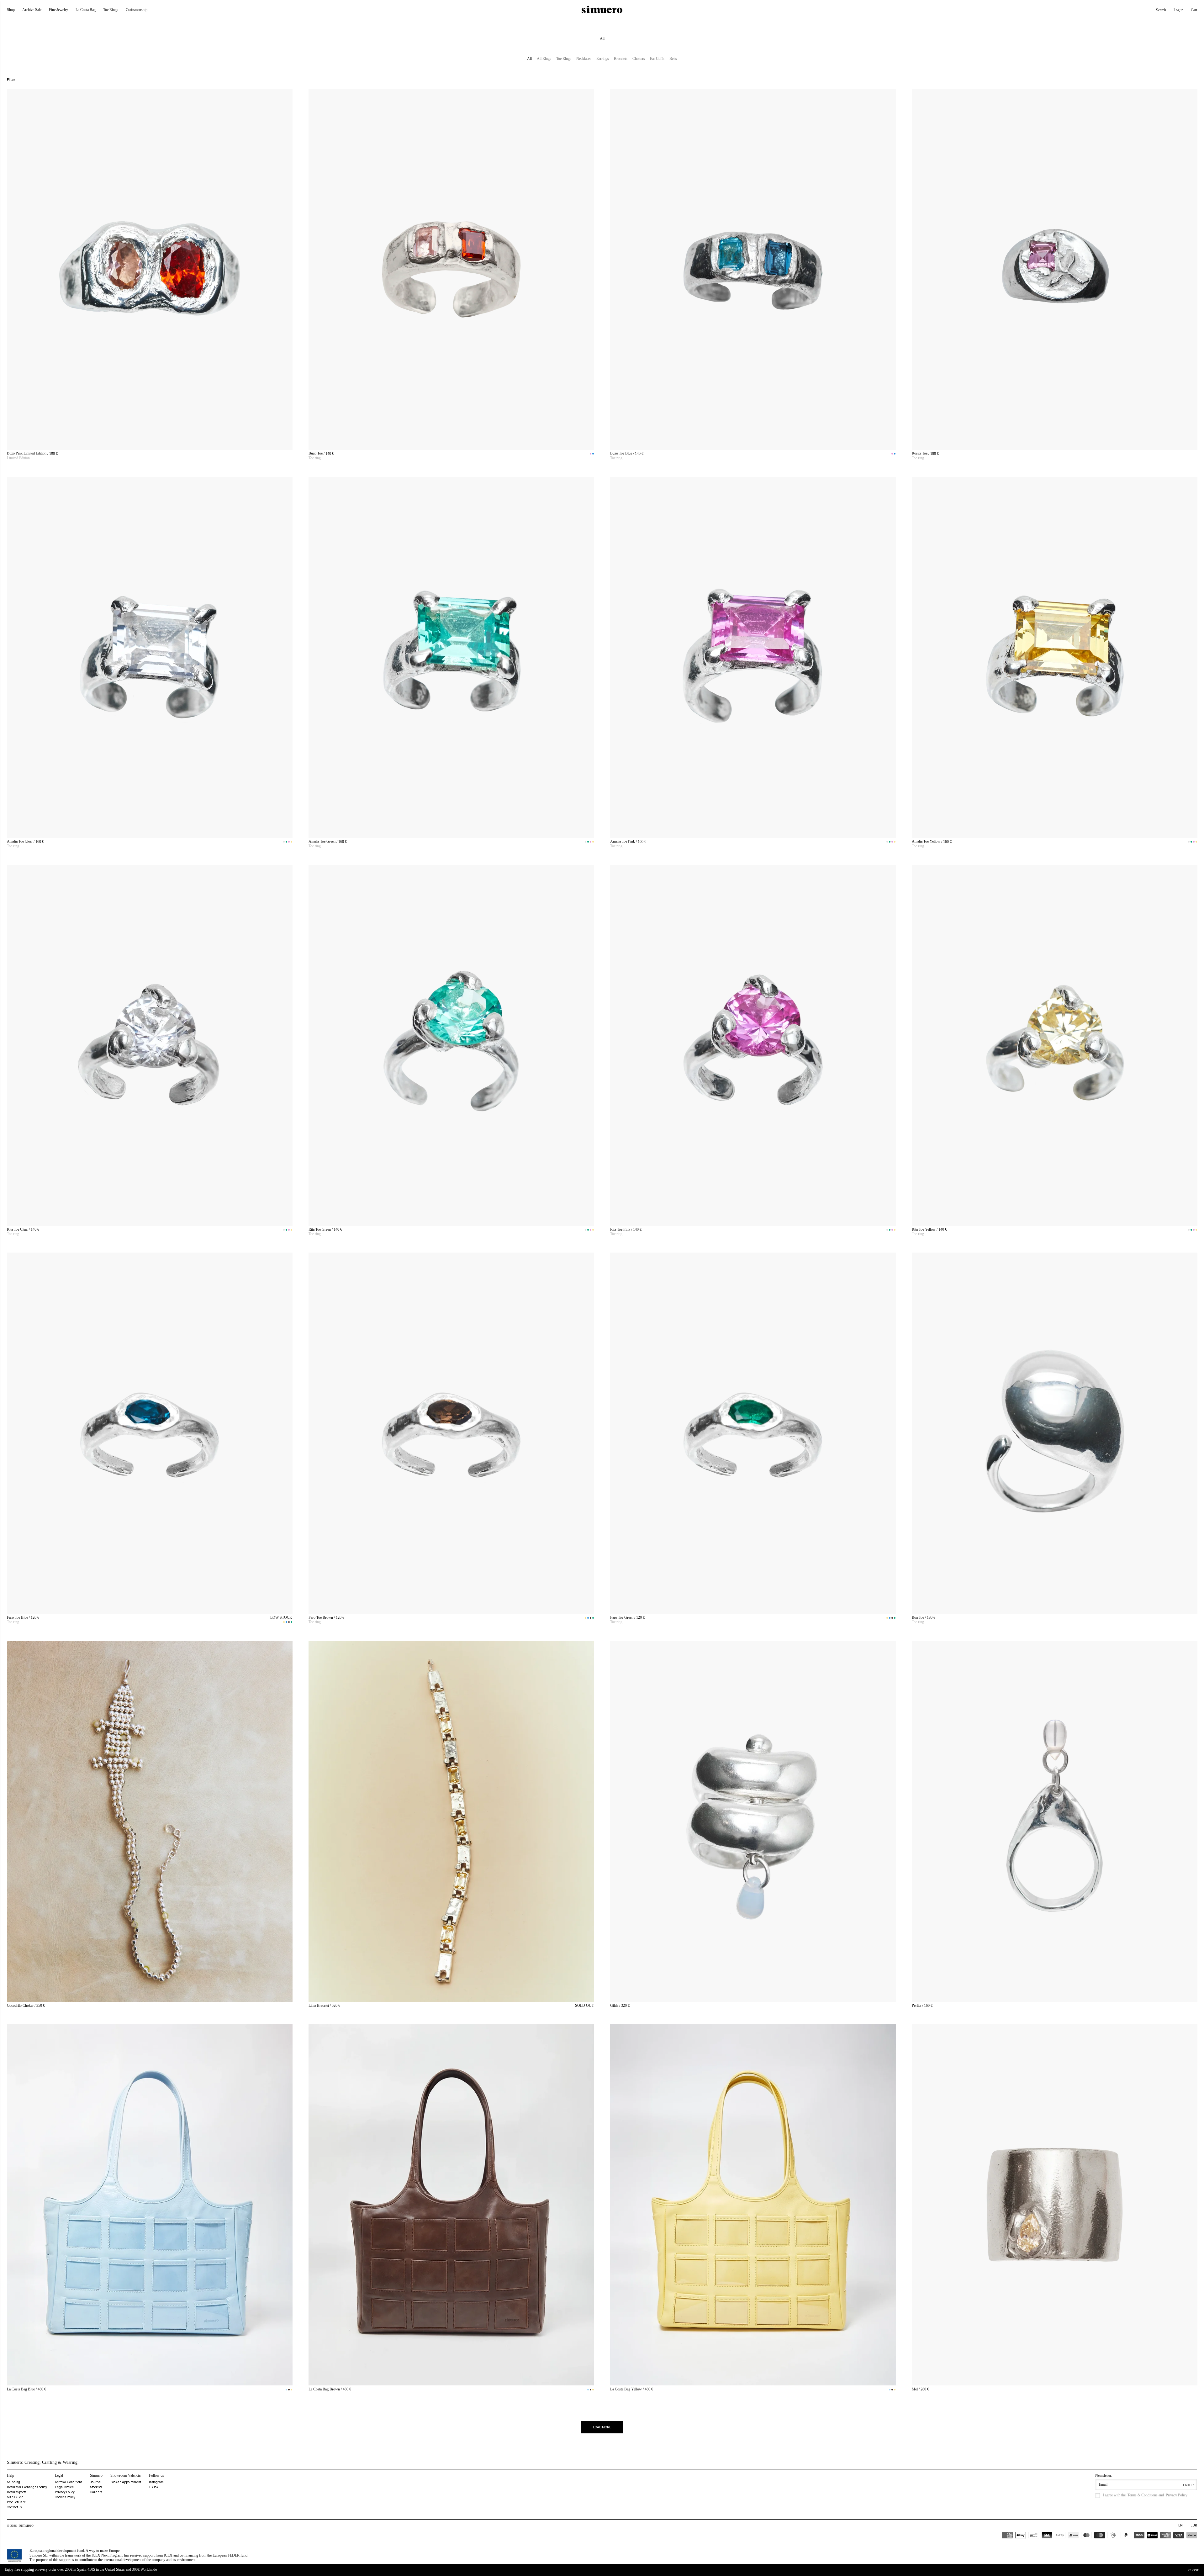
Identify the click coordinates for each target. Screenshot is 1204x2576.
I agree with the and (1145, 2495)
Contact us (14, 2507)
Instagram (156, 2482)
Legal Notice (64, 2487)
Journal (96, 2482)
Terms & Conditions (69, 2482)
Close (1194, 2570)
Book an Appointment (126, 2482)
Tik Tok (153, 2487)
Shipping (13, 2482)
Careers (96, 2492)
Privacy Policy (65, 2492)
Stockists (96, 2487)
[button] (1161, 10)
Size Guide (15, 2497)
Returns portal (17, 2492)
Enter (1188, 2485)
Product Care (16, 2502)
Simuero (26, 2525)
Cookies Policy (65, 2497)
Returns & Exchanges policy (27, 2487)
